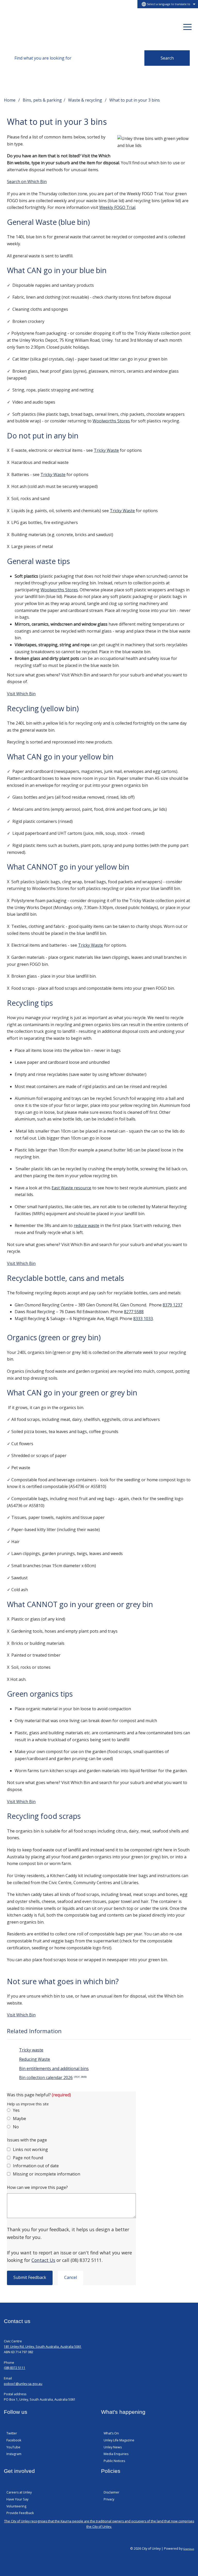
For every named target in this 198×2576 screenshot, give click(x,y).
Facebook (14, 2440)
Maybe (19, 2119)
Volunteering (16, 2506)
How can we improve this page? (37, 2187)
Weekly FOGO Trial (117, 207)
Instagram (14, 2454)
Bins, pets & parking (42, 100)
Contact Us (43, 2260)
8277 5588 (134, 1312)
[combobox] (168, 4)
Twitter (12, 2433)
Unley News (113, 2447)
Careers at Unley (19, 2492)
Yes (16, 2110)
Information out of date (36, 2166)
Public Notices (114, 2461)
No (16, 2127)
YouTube (13, 2447)
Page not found (28, 2158)
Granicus (189, 2549)
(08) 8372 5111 (15, 2368)
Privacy (109, 2499)
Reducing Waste (35, 2059)
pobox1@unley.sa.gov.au (23, 2384)
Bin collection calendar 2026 (53, 2078)
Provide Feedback (20, 2513)
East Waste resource (71, 1188)
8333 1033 (143, 1319)
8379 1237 (172, 1305)
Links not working (30, 2149)
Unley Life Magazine (119, 2440)
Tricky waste (31, 2050)
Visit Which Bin (21, 694)
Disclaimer (112, 2492)
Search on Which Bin (27, 182)
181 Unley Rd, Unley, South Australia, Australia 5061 (43, 2347)
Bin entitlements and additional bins (54, 2068)
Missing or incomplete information (47, 2174)
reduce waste (86, 1225)
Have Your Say (17, 2499)
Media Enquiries (116, 2454)
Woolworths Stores (111, 421)
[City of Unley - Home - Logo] (24, 27)
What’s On (111, 2433)
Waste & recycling (86, 100)
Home (10, 100)
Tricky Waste (106, 450)
